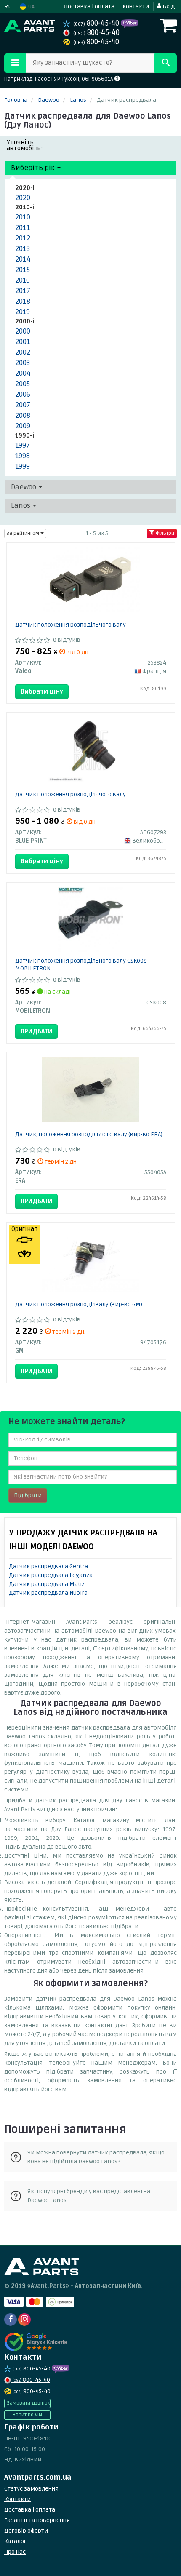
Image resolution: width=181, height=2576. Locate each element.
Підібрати (28, 1495)
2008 (23, 415)
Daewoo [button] (24, 487)
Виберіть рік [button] (34, 168)
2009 (23, 426)
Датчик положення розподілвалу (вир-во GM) (79, 1304)
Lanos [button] (21, 506)
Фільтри (164, 533)
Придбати (36, 1031)
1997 (23, 445)
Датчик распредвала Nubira (48, 1593)
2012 (23, 238)
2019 (23, 312)
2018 (23, 301)
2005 (23, 384)
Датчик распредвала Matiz (47, 1584)
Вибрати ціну (42, 691)
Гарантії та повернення (37, 2520)
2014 (23, 259)
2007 (23, 405)
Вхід (168, 7)
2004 (23, 373)
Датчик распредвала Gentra (48, 1566)
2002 (23, 352)
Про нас (15, 2552)
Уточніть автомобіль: (25, 145)
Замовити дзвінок (28, 2403)
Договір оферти (26, 2531)
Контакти (136, 7)
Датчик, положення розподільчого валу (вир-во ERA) (89, 1134)
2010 (23, 217)
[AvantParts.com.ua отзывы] (37, 2342)
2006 (23, 394)
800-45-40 (97, 23)
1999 (23, 466)
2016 (23, 280)
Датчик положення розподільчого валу (71, 625)
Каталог (15, 2541)
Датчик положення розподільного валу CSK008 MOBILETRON (81, 965)
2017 (23, 291)
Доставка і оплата (89, 7)
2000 (23, 331)
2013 (23, 249)
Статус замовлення (31, 2489)
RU (8, 7)
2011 (23, 228)
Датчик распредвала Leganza (51, 1575)
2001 (23, 342)
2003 (23, 363)
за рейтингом (24, 533)
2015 (23, 270)
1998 (23, 456)
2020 (23, 198)
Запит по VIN (27, 2415)
